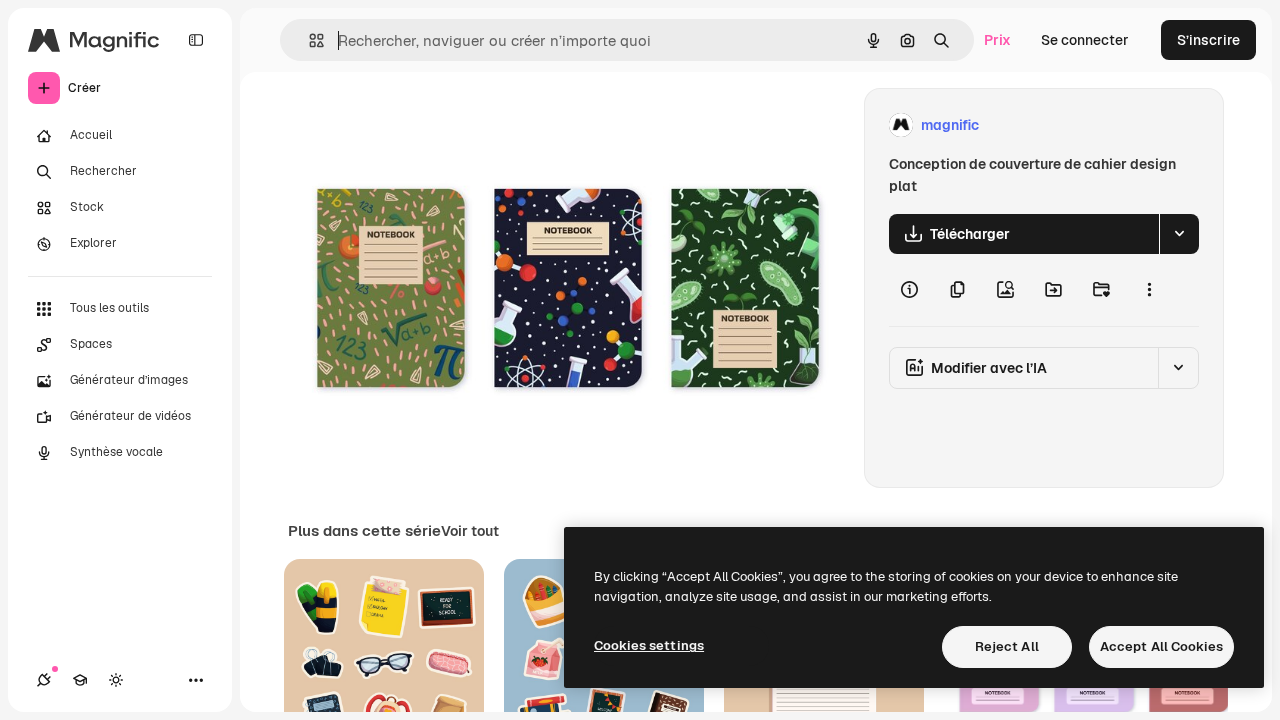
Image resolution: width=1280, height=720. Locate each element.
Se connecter (1085, 40)
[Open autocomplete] (308, 40)
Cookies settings (649, 645)
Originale (420, 125)
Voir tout (470, 531)
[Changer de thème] (116, 680)
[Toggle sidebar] (196, 40)
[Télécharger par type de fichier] (1179, 234)
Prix (997, 40)
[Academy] (80, 680)
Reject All (1007, 646)
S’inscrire (1208, 40)
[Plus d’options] (1149, 290)
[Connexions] (44, 680)
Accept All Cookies (1161, 646)
